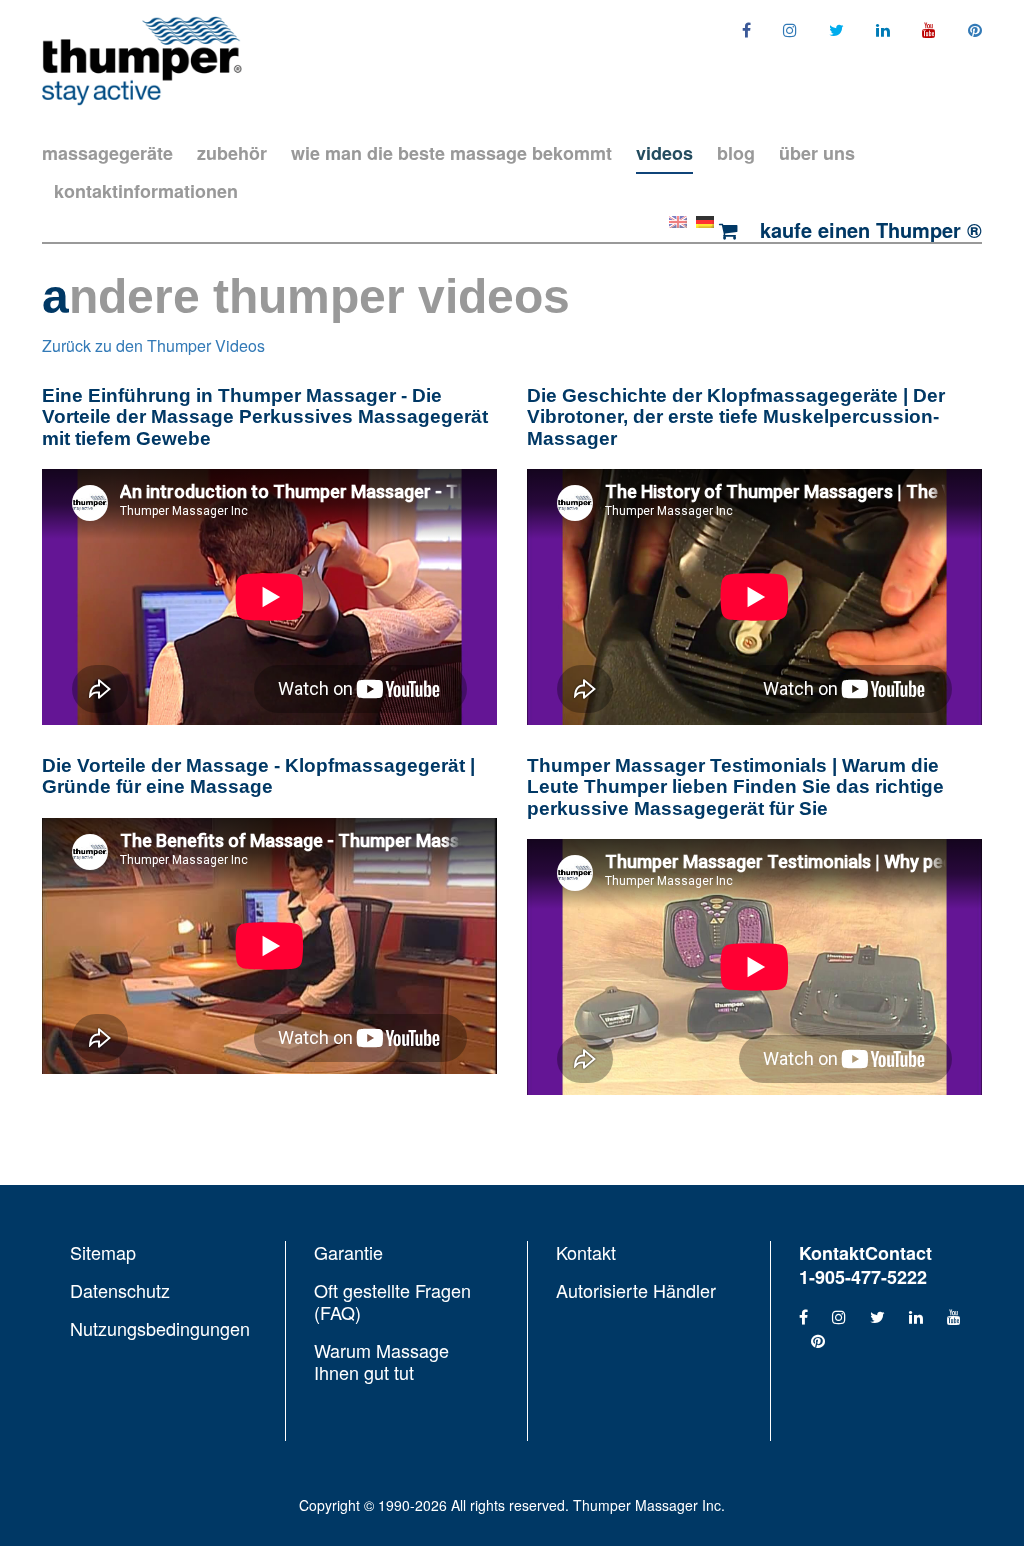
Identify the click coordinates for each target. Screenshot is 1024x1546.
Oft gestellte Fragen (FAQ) (392, 1301)
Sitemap (103, 1253)
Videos (664, 153)
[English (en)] (678, 219)
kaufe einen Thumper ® (868, 230)
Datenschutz (120, 1290)
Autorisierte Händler (636, 1289)
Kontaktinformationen (146, 191)
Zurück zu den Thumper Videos (153, 345)
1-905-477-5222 (863, 1277)
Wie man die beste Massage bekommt (451, 153)
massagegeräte (107, 153)
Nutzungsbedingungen (160, 1327)
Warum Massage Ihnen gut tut (381, 1360)
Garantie (348, 1253)
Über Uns (817, 153)
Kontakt (586, 1253)
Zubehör (232, 153)
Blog (736, 153)
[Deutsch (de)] (705, 219)
